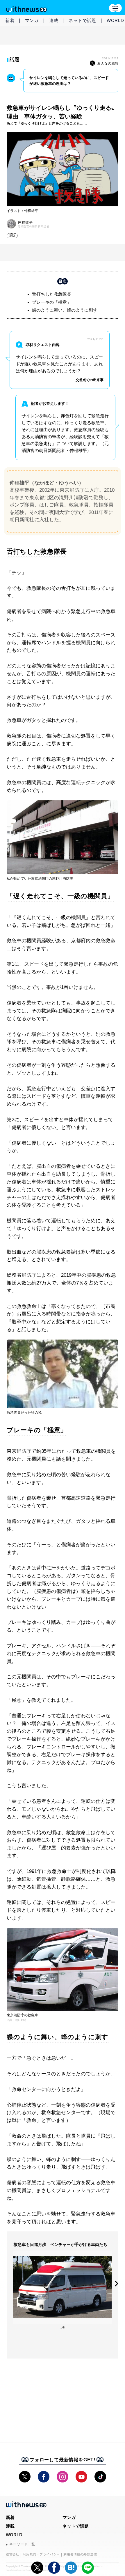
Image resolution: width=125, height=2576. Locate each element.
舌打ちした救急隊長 (52, 294)
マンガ (32, 20)
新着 (10, 20)
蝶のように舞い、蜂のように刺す (65, 310)
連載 (54, 20)
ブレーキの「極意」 (52, 302)
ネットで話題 (82, 20)
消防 (12, 236)
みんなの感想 (108, 63)
